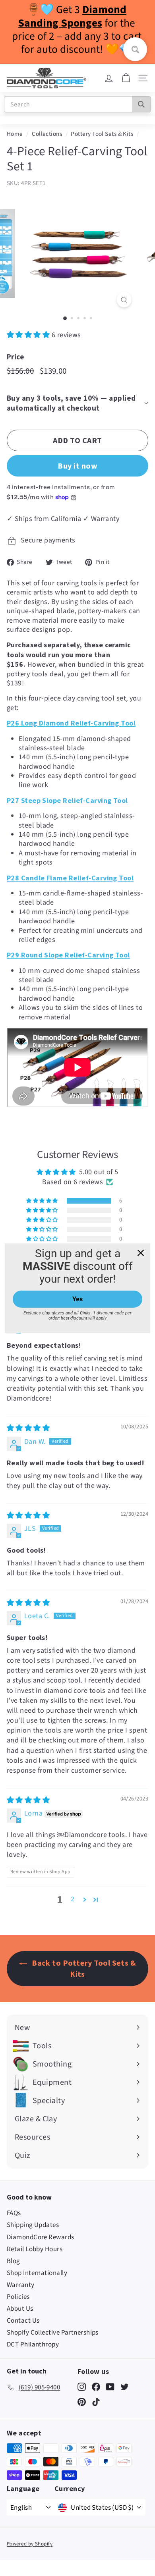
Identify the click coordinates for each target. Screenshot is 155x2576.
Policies (18, 2297)
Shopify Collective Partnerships (53, 2333)
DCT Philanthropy (33, 2344)
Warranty (21, 2285)
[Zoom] (124, 300)
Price (15, 357)
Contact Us (23, 2321)
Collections (47, 134)
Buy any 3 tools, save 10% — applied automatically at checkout (71, 403)
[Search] (141, 104)
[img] (28, 1428)
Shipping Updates (33, 2225)
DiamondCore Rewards (41, 2237)
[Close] (141, 1252)
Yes (77, 1299)
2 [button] (73, 1899)
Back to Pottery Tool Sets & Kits (83, 1968)
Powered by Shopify (30, 2544)
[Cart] (126, 78)
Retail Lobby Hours (35, 2249)
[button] (29, 335)
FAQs (14, 2213)
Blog (14, 2261)
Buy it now (77, 466)
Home (15, 134)
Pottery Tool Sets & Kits (102, 134)
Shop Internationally (37, 2273)
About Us (20, 2309)
